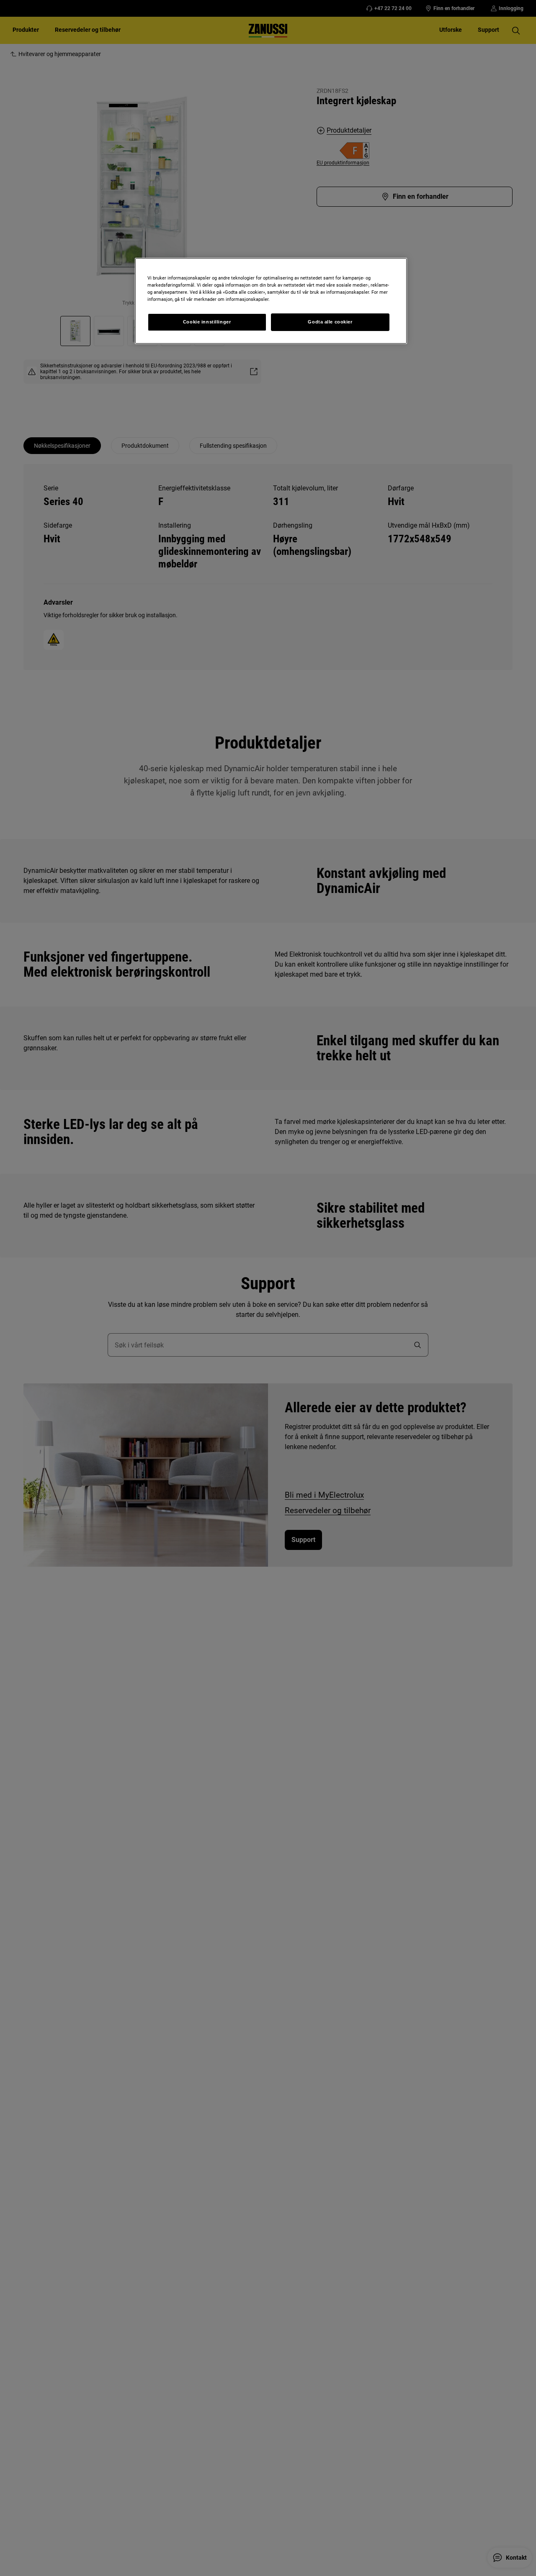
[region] (271, 301)
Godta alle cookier (330, 322)
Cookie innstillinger (207, 322)
